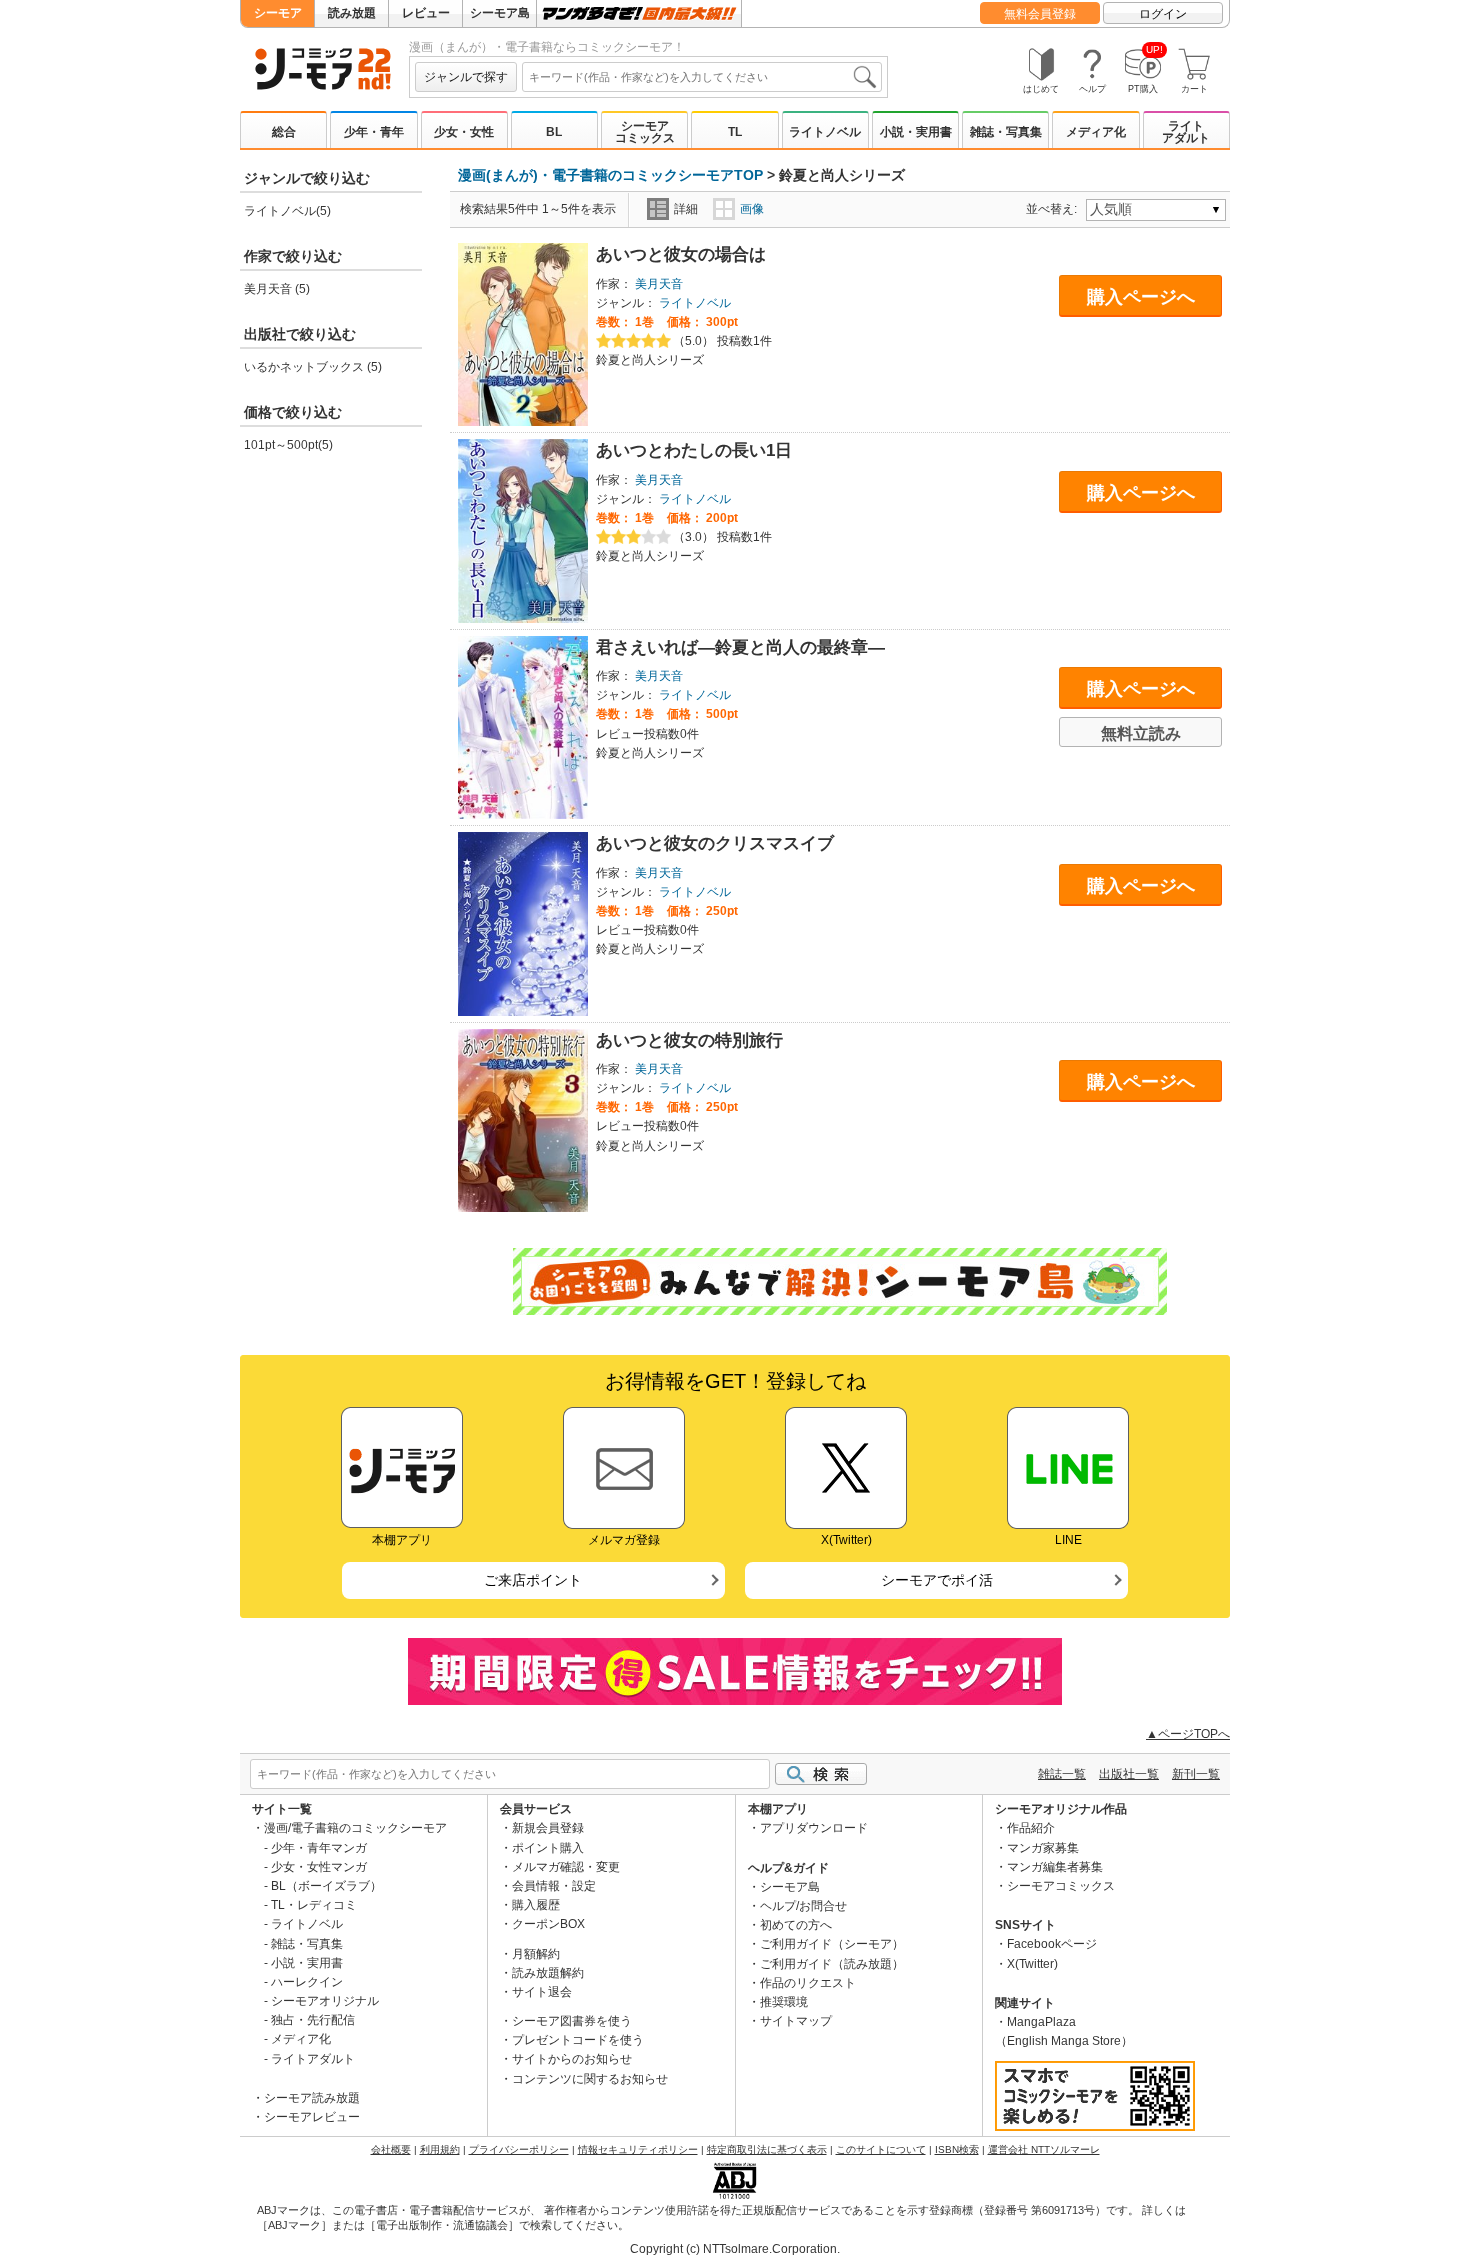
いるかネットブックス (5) (313, 367)
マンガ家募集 (1043, 1848)
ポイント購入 (548, 1848)
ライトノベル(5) (287, 211)
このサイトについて (881, 2149)
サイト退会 (542, 1992)
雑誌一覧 (1062, 1774)
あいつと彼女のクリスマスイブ (715, 843)
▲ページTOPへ (1188, 1734)
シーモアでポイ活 (937, 1580)
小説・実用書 (916, 132)
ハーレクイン (307, 1982)
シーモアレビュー (312, 2117)
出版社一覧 (1129, 1774)
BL (554, 132)
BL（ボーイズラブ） (326, 1886)
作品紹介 (1031, 1828)
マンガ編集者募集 (1055, 1867)
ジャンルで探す (466, 77)
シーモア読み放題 (312, 2098)
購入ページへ (1141, 297)
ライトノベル (825, 132)
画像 (752, 209)
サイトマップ (796, 2021)
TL (735, 132)
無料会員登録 (1040, 14)
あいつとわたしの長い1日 (694, 450)
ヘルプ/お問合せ (803, 1906)
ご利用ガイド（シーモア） (832, 1944)
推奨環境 (784, 2002)
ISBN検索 (957, 2149)
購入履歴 (536, 1905)
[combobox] (702, 77)
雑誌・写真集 (1006, 132)
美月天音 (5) (277, 289)
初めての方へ (796, 1925)
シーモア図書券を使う (572, 2021)
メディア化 (1096, 132)
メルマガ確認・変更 (566, 1867)
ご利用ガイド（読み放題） (832, 1964)
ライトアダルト (1186, 132)
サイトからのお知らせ (572, 2059)
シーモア (278, 13)
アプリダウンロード (814, 1828)
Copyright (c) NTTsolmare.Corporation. (735, 2249)
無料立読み (1141, 733)
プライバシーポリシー (519, 2149)
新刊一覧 (1196, 1774)
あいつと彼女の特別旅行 (689, 1040)
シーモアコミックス (645, 132)
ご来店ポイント (533, 1580)
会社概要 (391, 2149)
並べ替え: (1054, 209)
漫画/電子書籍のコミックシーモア (355, 1828)
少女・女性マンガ (319, 1867)
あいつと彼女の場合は (681, 254)
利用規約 (440, 2149)
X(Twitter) (1032, 1964)
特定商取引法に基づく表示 (767, 2149)
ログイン (1163, 14)
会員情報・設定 (554, 1886)
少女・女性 (464, 132)
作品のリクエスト (808, 1983)
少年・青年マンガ (319, 1848)
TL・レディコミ (314, 1905)
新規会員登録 (548, 1828)
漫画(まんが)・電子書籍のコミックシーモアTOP (610, 175)
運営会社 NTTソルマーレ (1044, 2149)
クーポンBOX (548, 1924)
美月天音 (659, 284)
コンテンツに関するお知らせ (590, 2079)
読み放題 (352, 13)
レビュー (426, 13)
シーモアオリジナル (325, 2001)
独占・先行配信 (313, 2020)
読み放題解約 (548, 1973)
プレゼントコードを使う (578, 2040)
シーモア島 (500, 13)
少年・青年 (374, 132)
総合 (284, 132)
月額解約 (536, 1954)
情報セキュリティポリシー (638, 2149)
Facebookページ (1052, 1944)
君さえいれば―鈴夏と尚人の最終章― (740, 647)
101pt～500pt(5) (288, 445)
